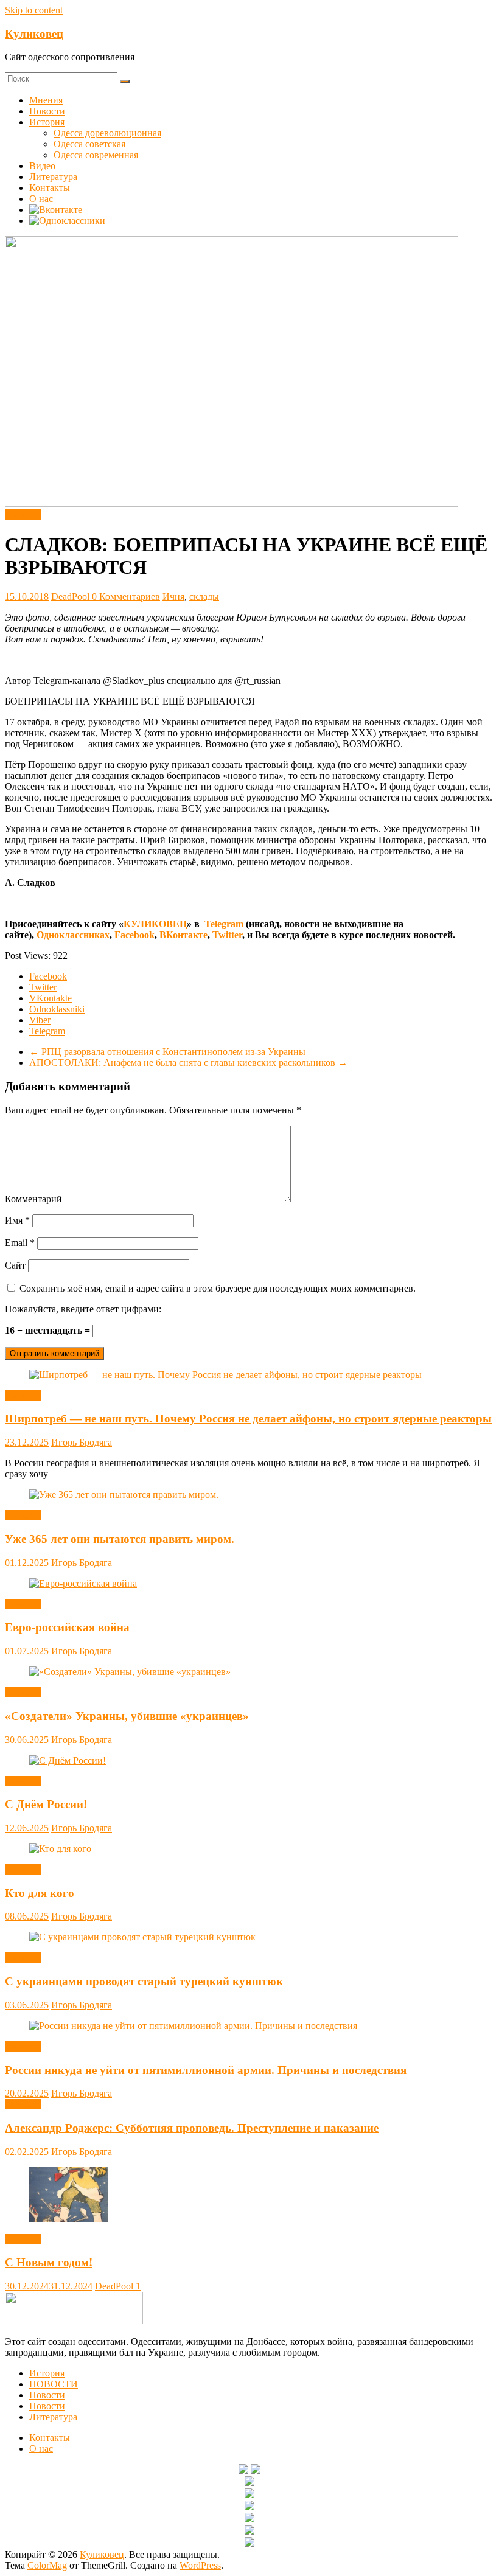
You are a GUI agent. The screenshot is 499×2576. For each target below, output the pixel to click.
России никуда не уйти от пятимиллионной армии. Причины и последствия (206, 2070)
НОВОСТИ (54, 2384)
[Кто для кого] (60, 1849)
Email (20, 1243)
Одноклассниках (73, 935)
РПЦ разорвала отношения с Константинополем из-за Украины (167, 1052)
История (47, 122)
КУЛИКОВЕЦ (155, 924)
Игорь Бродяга (82, 1442)
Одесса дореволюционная (107, 133)
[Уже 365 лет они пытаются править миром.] (124, 1495)
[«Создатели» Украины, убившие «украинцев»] (130, 1672)
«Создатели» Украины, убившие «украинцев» (127, 1716)
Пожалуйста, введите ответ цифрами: (83, 1309)
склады (204, 597)
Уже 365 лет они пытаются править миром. (120, 1539)
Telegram (224, 924)
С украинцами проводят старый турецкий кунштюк (144, 1981)
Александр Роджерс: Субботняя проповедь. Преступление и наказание (192, 2128)
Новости (47, 111)
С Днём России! (46, 1804)
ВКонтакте (183, 935)
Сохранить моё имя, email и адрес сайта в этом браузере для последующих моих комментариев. (218, 1288)
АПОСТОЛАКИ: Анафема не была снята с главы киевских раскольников (188, 1063)
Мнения (46, 100)
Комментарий (33, 1199)
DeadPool (72, 597)
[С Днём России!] (68, 1760)
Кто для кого (40, 1893)
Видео (42, 166)
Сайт (15, 1265)
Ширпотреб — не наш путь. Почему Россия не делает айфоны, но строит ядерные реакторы (248, 1419)
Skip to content (34, 10)
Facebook (134, 935)
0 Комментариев (126, 597)
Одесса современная (96, 155)
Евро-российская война (67, 1627)
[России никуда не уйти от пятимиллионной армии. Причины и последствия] (193, 2026)
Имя (17, 1220)
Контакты (50, 188)
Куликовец (34, 34)
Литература (53, 177)
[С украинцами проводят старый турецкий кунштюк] (142, 1937)
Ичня (173, 597)
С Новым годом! (49, 2262)
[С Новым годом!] (69, 2219)
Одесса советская (89, 144)
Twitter (227, 935)
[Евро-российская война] (83, 1583)
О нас (41, 199)
